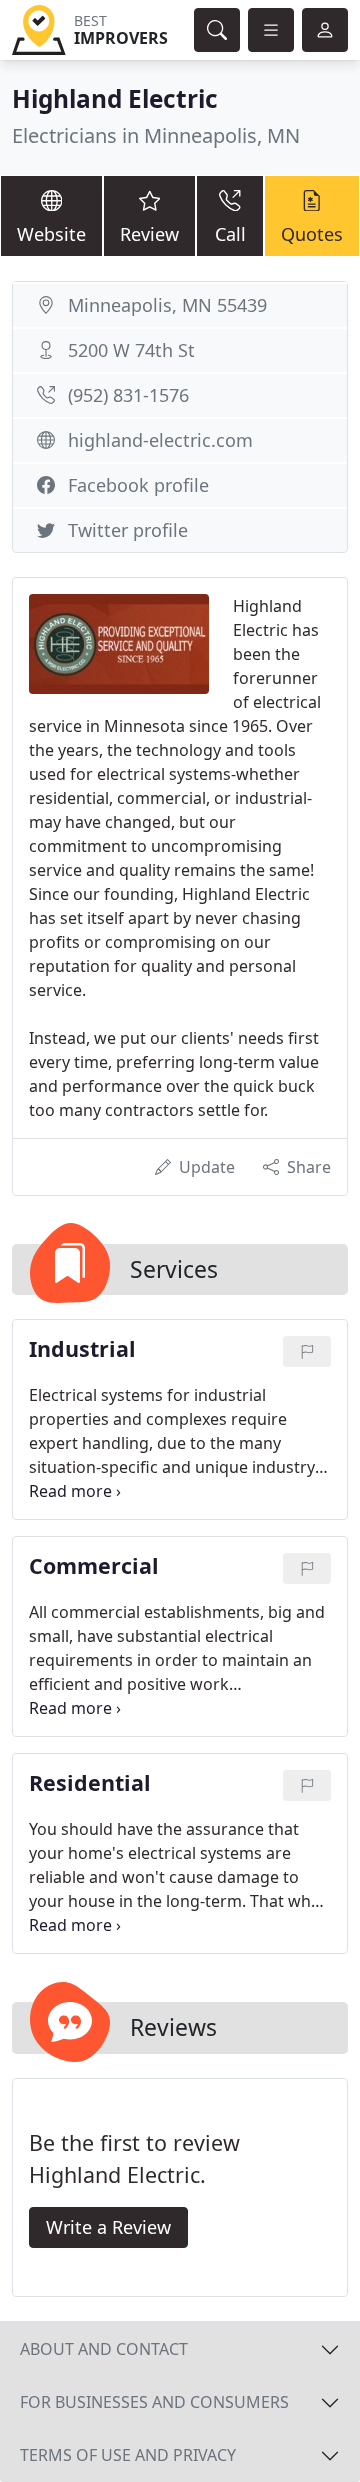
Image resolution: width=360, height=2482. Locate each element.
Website (51, 234)
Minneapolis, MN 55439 (167, 305)
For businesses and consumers (154, 2402)
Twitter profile (128, 530)
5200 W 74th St (131, 350)
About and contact (104, 2349)
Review (149, 234)
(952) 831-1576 (128, 395)
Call (230, 234)
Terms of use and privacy (128, 2455)
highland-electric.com (160, 440)
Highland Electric (115, 98)
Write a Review (108, 2227)
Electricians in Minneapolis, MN (156, 135)
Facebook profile (138, 485)
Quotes (312, 234)
